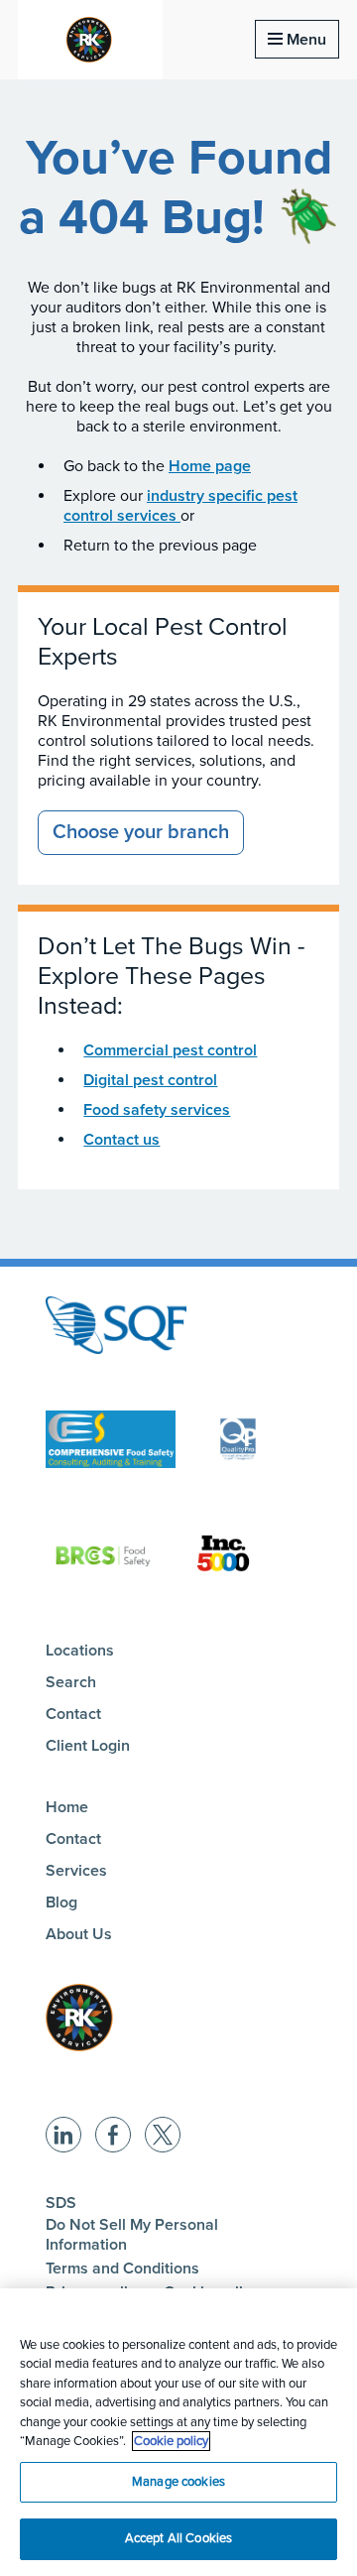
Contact (73, 1714)
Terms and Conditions (122, 2269)
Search (71, 1682)
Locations (80, 1651)
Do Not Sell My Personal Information (132, 2235)
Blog (61, 1902)
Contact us (121, 1140)
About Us (79, 1934)
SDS (61, 2203)
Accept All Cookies (178, 2538)
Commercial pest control (170, 1050)
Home (67, 1807)
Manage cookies (178, 2482)
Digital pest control (150, 1080)
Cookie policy (171, 2441)
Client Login (88, 1746)
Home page (210, 466)
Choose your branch (141, 832)
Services (76, 1871)
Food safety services (157, 1110)
